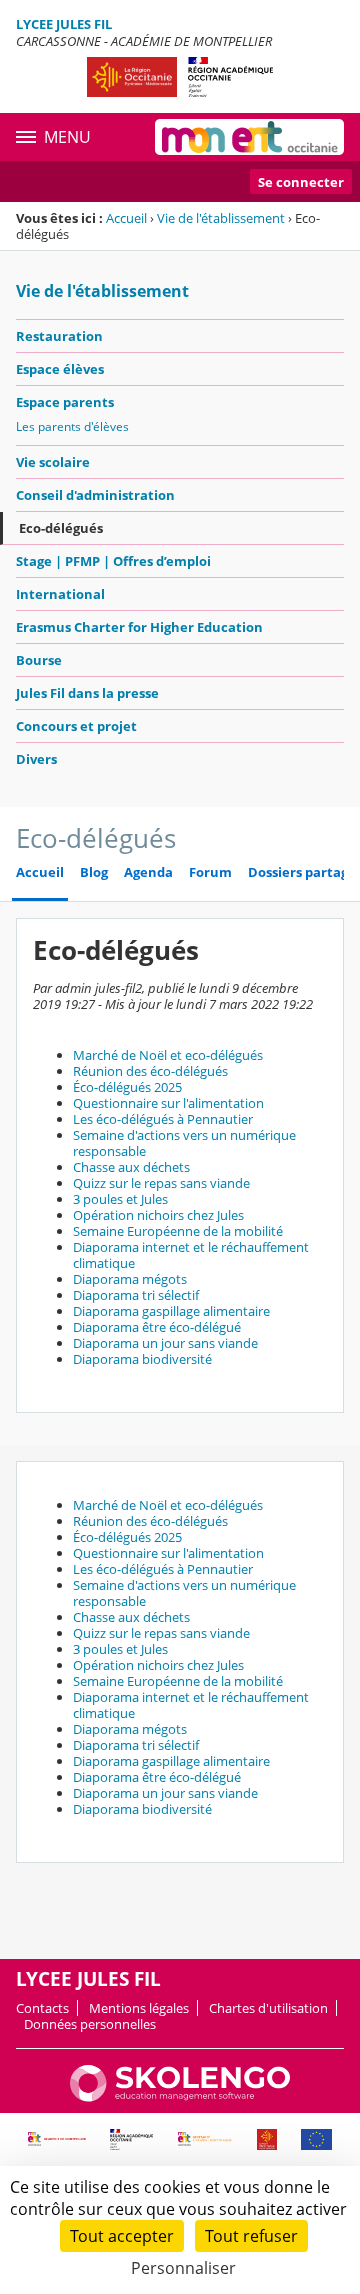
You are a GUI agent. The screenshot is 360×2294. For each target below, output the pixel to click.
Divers (36, 759)
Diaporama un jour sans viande (165, 1343)
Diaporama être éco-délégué (157, 1327)
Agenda (148, 872)
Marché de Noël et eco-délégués (168, 1055)
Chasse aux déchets (131, 1167)
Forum (210, 872)
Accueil (126, 218)
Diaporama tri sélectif (136, 1295)
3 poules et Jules (120, 1199)
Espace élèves (60, 369)
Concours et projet (76, 726)
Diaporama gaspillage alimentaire (171, 1311)
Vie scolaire (53, 462)
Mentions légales (139, 2008)
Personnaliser (183, 2268)
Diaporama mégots (130, 1279)
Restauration (59, 336)
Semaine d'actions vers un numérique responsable (184, 1143)
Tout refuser (251, 2236)
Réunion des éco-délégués (150, 1071)
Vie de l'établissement (221, 218)
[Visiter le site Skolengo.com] (180, 2097)
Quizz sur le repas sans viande (161, 1183)
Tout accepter (122, 2236)
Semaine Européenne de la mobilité (178, 1231)
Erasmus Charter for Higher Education (139, 627)
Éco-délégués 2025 (127, 1087)
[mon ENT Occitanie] (249, 137)
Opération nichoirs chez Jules (158, 1215)
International (60, 594)
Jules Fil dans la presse (87, 693)
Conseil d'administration (95, 495)
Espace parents (65, 402)
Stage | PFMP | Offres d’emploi (113, 561)
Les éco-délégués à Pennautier (163, 1119)
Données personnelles (90, 2024)
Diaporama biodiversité (142, 1359)
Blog (94, 872)
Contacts (42, 2008)
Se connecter (301, 182)
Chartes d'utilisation (268, 2008)
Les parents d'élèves (72, 426)
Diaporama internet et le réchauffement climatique (191, 1255)
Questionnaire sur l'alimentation (168, 1103)
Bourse (39, 660)
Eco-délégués (61, 528)
